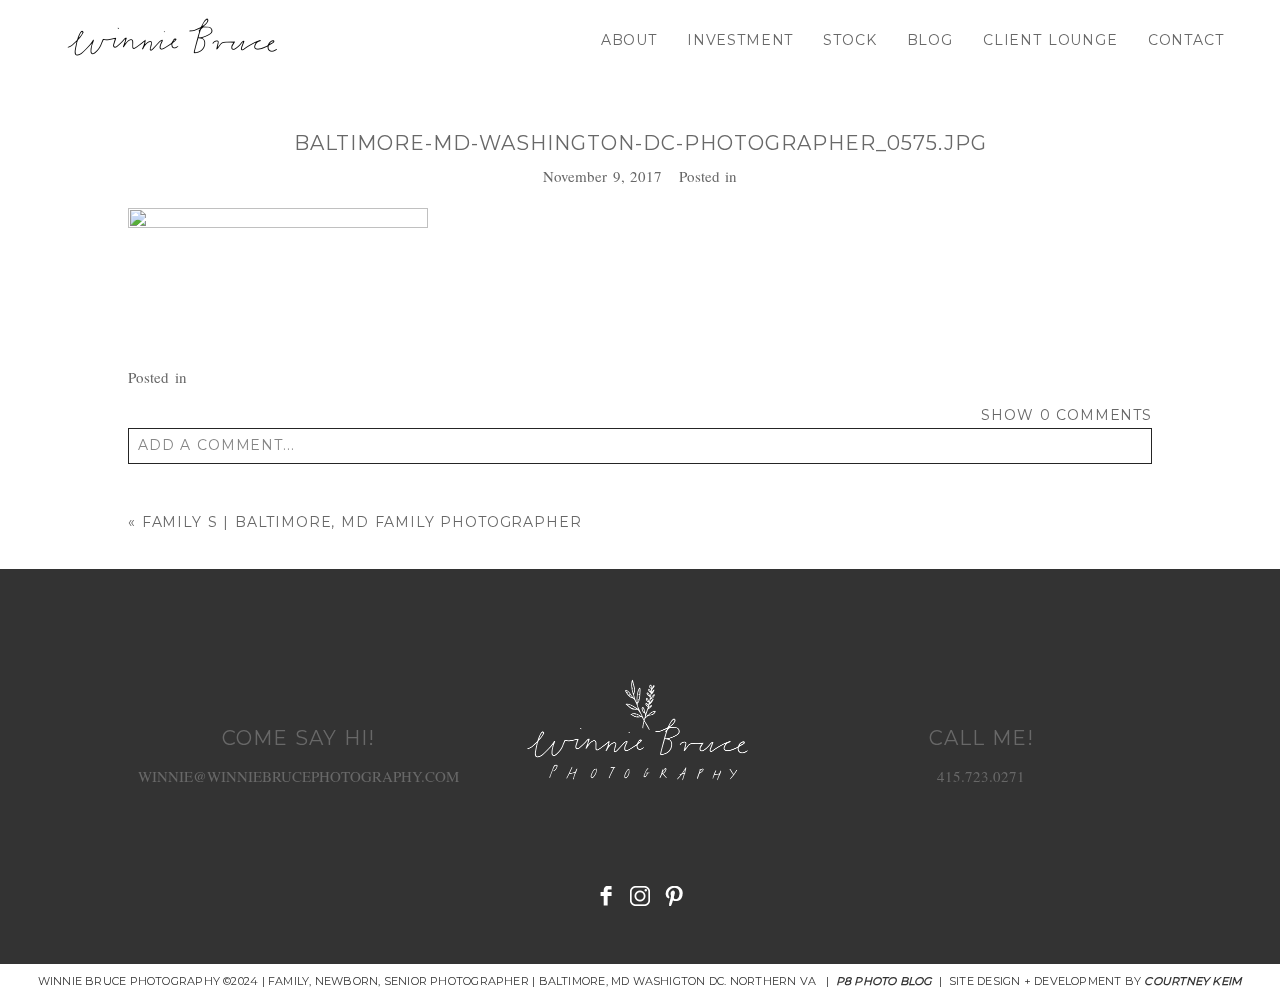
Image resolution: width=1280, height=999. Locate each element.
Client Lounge (1050, 40)
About (629, 40)
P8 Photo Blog (884, 981)
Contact (1186, 40)
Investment (740, 40)
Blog (930, 40)
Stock (849, 40)
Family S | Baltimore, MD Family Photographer (362, 522)
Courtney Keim (1193, 981)
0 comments (1066, 415)
